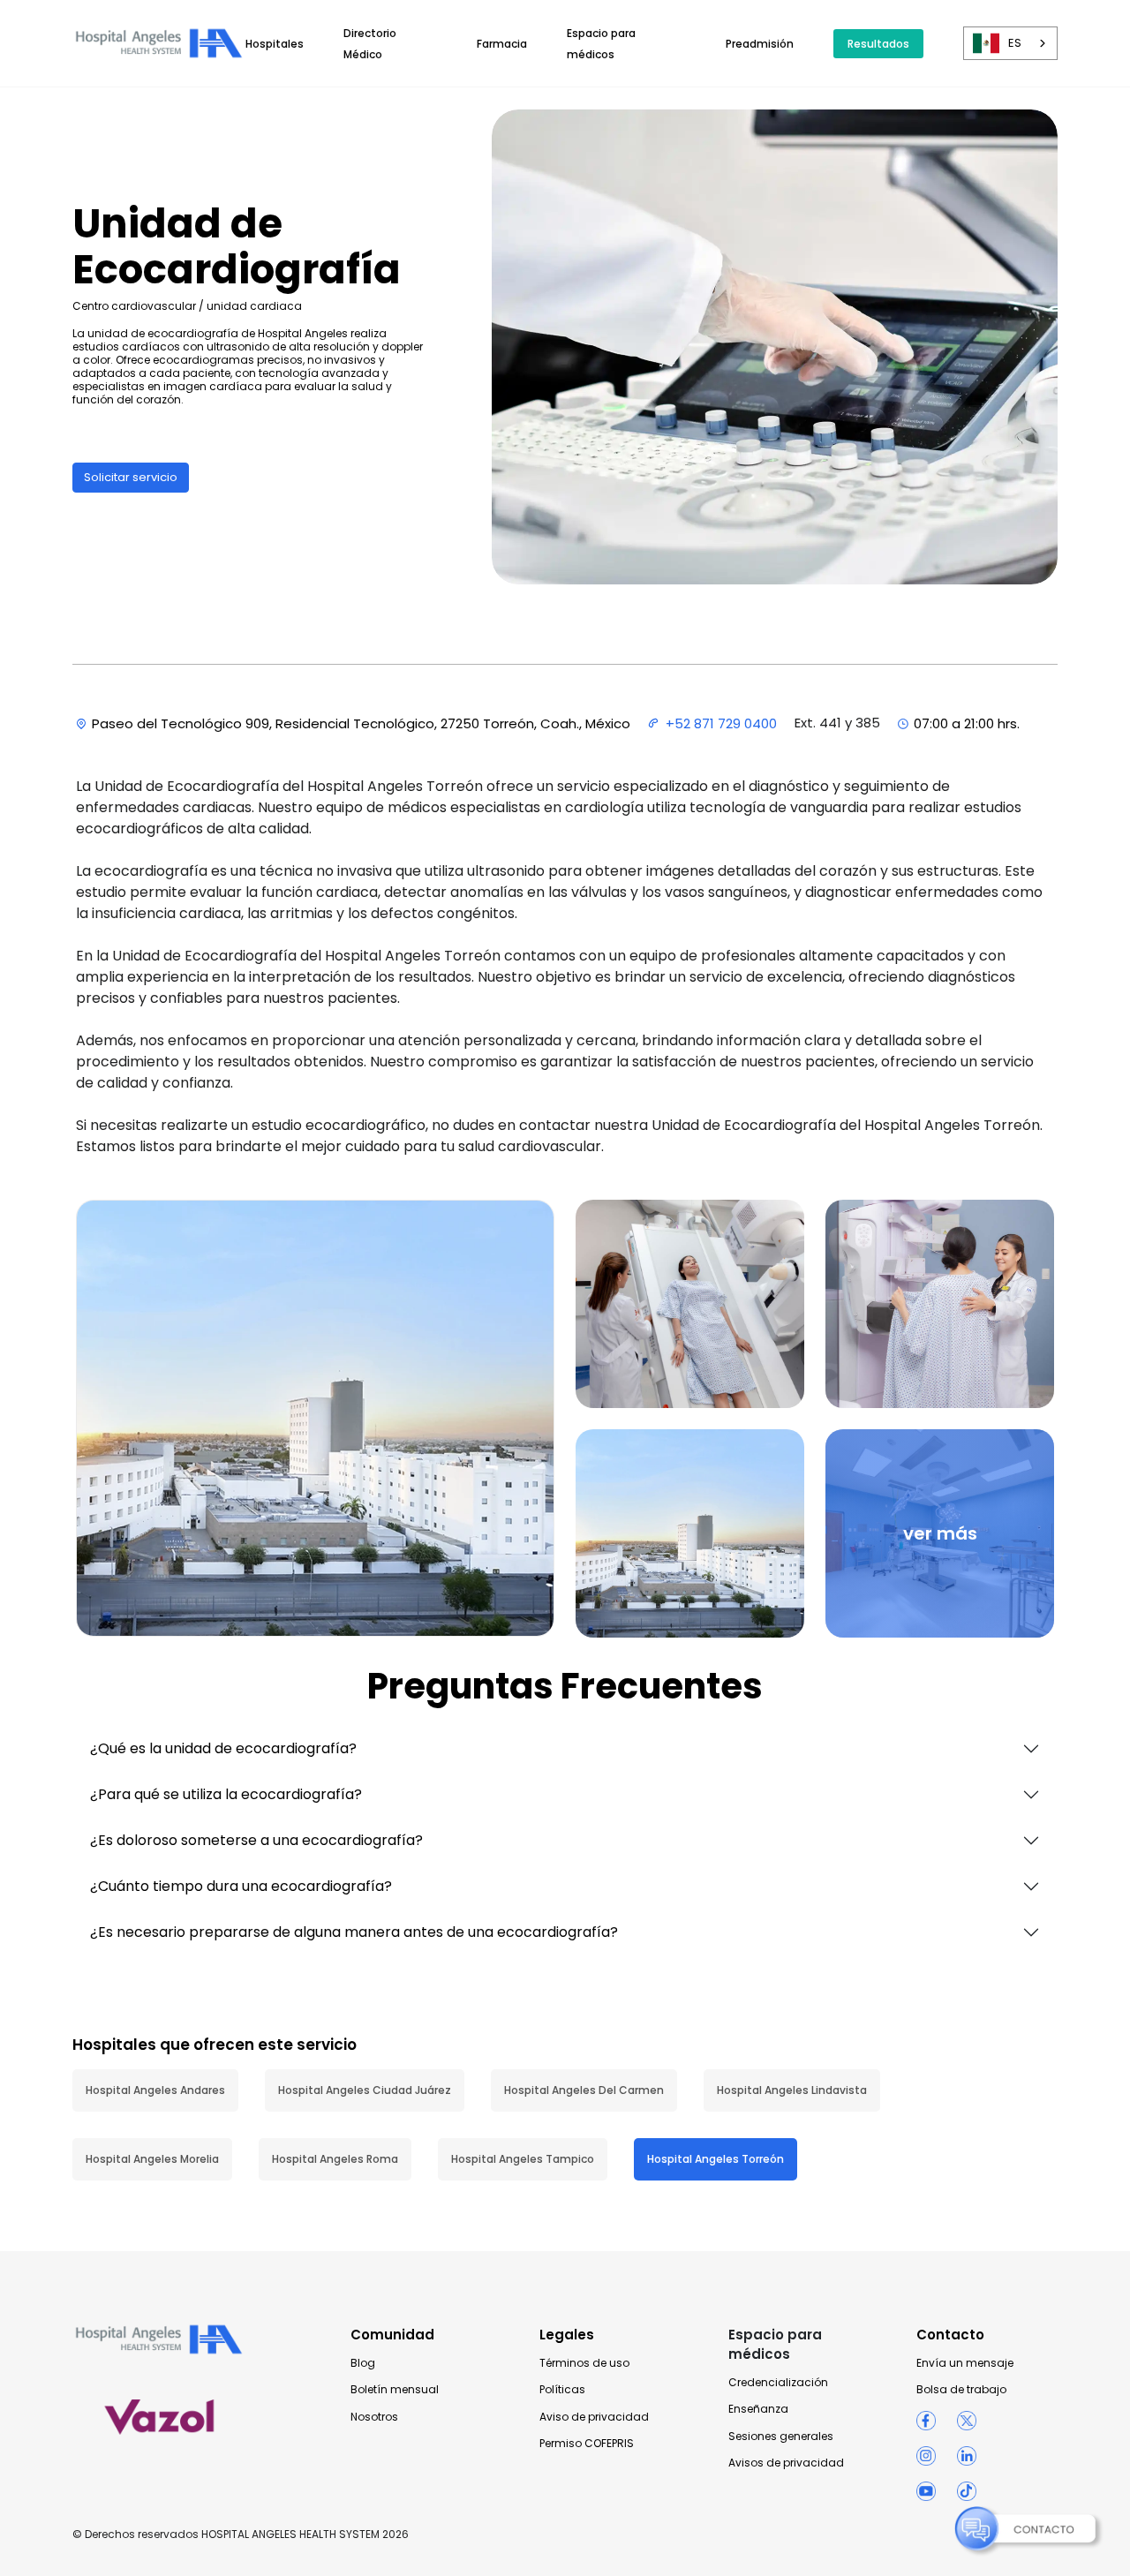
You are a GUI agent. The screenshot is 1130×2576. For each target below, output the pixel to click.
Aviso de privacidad (594, 2417)
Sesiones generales (781, 2437)
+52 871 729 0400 (721, 723)
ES (1015, 43)
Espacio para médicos (775, 2344)
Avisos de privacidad (786, 2463)
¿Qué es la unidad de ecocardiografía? (223, 1748)
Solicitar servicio (131, 477)
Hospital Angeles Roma (335, 2159)
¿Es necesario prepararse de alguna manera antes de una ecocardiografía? (354, 1932)
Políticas (562, 2390)
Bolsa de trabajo (961, 2390)
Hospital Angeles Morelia (152, 2159)
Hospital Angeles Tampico (523, 2159)
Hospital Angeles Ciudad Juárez (365, 2090)
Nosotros (374, 2417)
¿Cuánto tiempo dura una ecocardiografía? (241, 1886)
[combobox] (1010, 43)
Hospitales (275, 44)
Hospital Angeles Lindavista (792, 2090)
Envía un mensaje (965, 2363)
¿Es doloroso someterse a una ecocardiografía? (256, 1840)
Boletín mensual (395, 2390)
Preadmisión (760, 44)
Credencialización (778, 2383)
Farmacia (502, 44)
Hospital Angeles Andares (155, 2090)
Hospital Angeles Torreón (716, 2159)
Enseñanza (758, 2409)
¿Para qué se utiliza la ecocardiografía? (226, 1794)
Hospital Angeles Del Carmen (584, 2090)
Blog (363, 2363)
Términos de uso (584, 2363)
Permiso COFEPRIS (587, 2444)
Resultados (878, 44)
